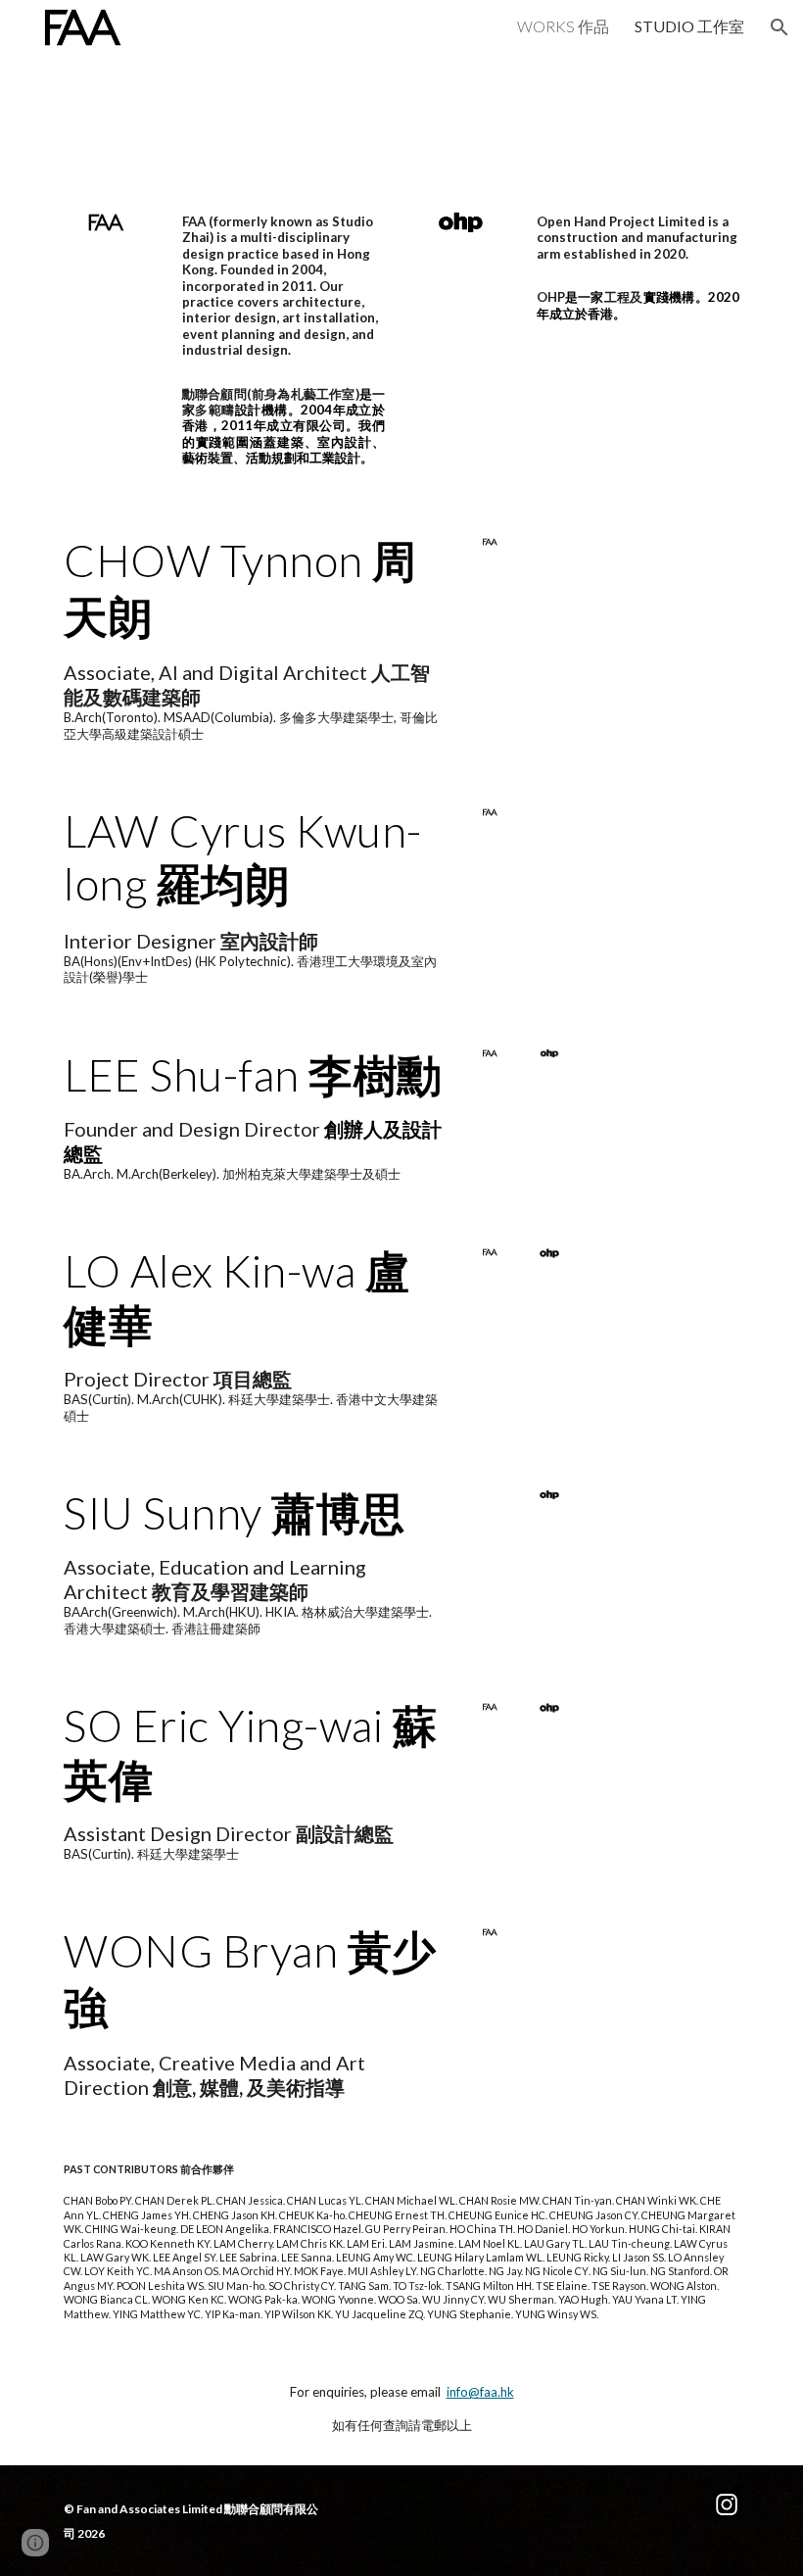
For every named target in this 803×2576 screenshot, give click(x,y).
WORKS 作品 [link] (563, 26)
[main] (283, 286)
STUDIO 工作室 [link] (689, 26)
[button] (779, 27)
